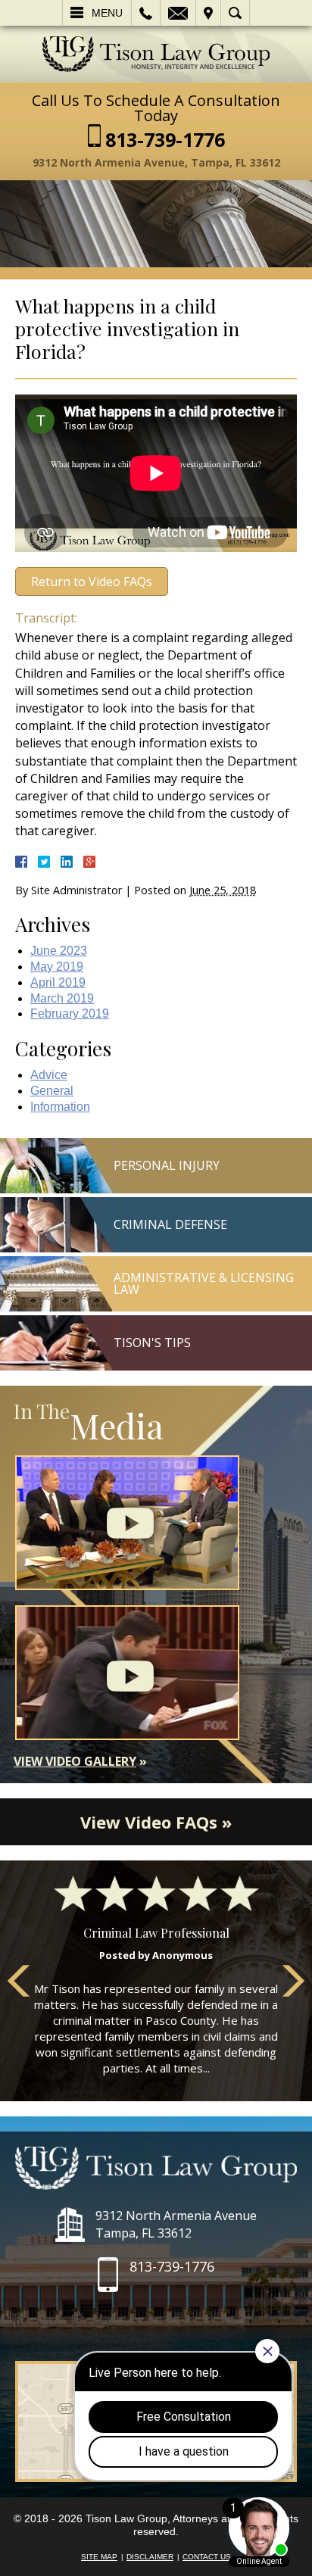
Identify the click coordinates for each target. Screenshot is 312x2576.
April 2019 (58, 982)
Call (146, 13)
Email (178, 13)
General (52, 1091)
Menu (107, 13)
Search (235, 13)
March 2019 (62, 998)
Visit (208, 13)
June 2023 (59, 951)
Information (60, 1107)
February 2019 (70, 1014)
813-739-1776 (165, 140)
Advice (49, 1075)
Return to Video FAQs (92, 582)
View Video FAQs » (156, 1822)
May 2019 (57, 967)
